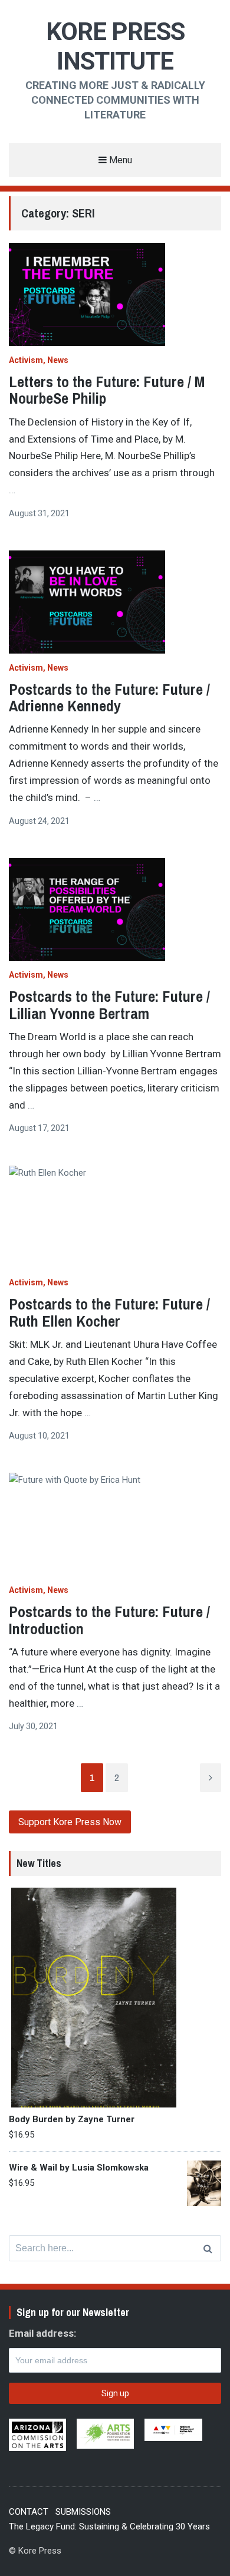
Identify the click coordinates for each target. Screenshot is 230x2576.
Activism (26, 360)
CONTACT (29, 2512)
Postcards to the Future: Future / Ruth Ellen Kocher (109, 1312)
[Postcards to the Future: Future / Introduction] (115, 1524)
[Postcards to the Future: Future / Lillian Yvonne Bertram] (115, 910)
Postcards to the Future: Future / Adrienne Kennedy (109, 698)
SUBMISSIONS (83, 2512)
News (58, 360)
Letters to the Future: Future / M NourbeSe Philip (107, 390)
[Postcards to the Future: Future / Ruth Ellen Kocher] (115, 1217)
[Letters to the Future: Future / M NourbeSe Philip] (115, 294)
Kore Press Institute (115, 46)
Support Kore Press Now (70, 1822)
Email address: (42, 2333)
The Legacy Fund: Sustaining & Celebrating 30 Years (109, 2526)
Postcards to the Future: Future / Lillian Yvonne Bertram (109, 1005)
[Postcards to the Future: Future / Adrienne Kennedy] (115, 602)
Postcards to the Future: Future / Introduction (109, 1620)
